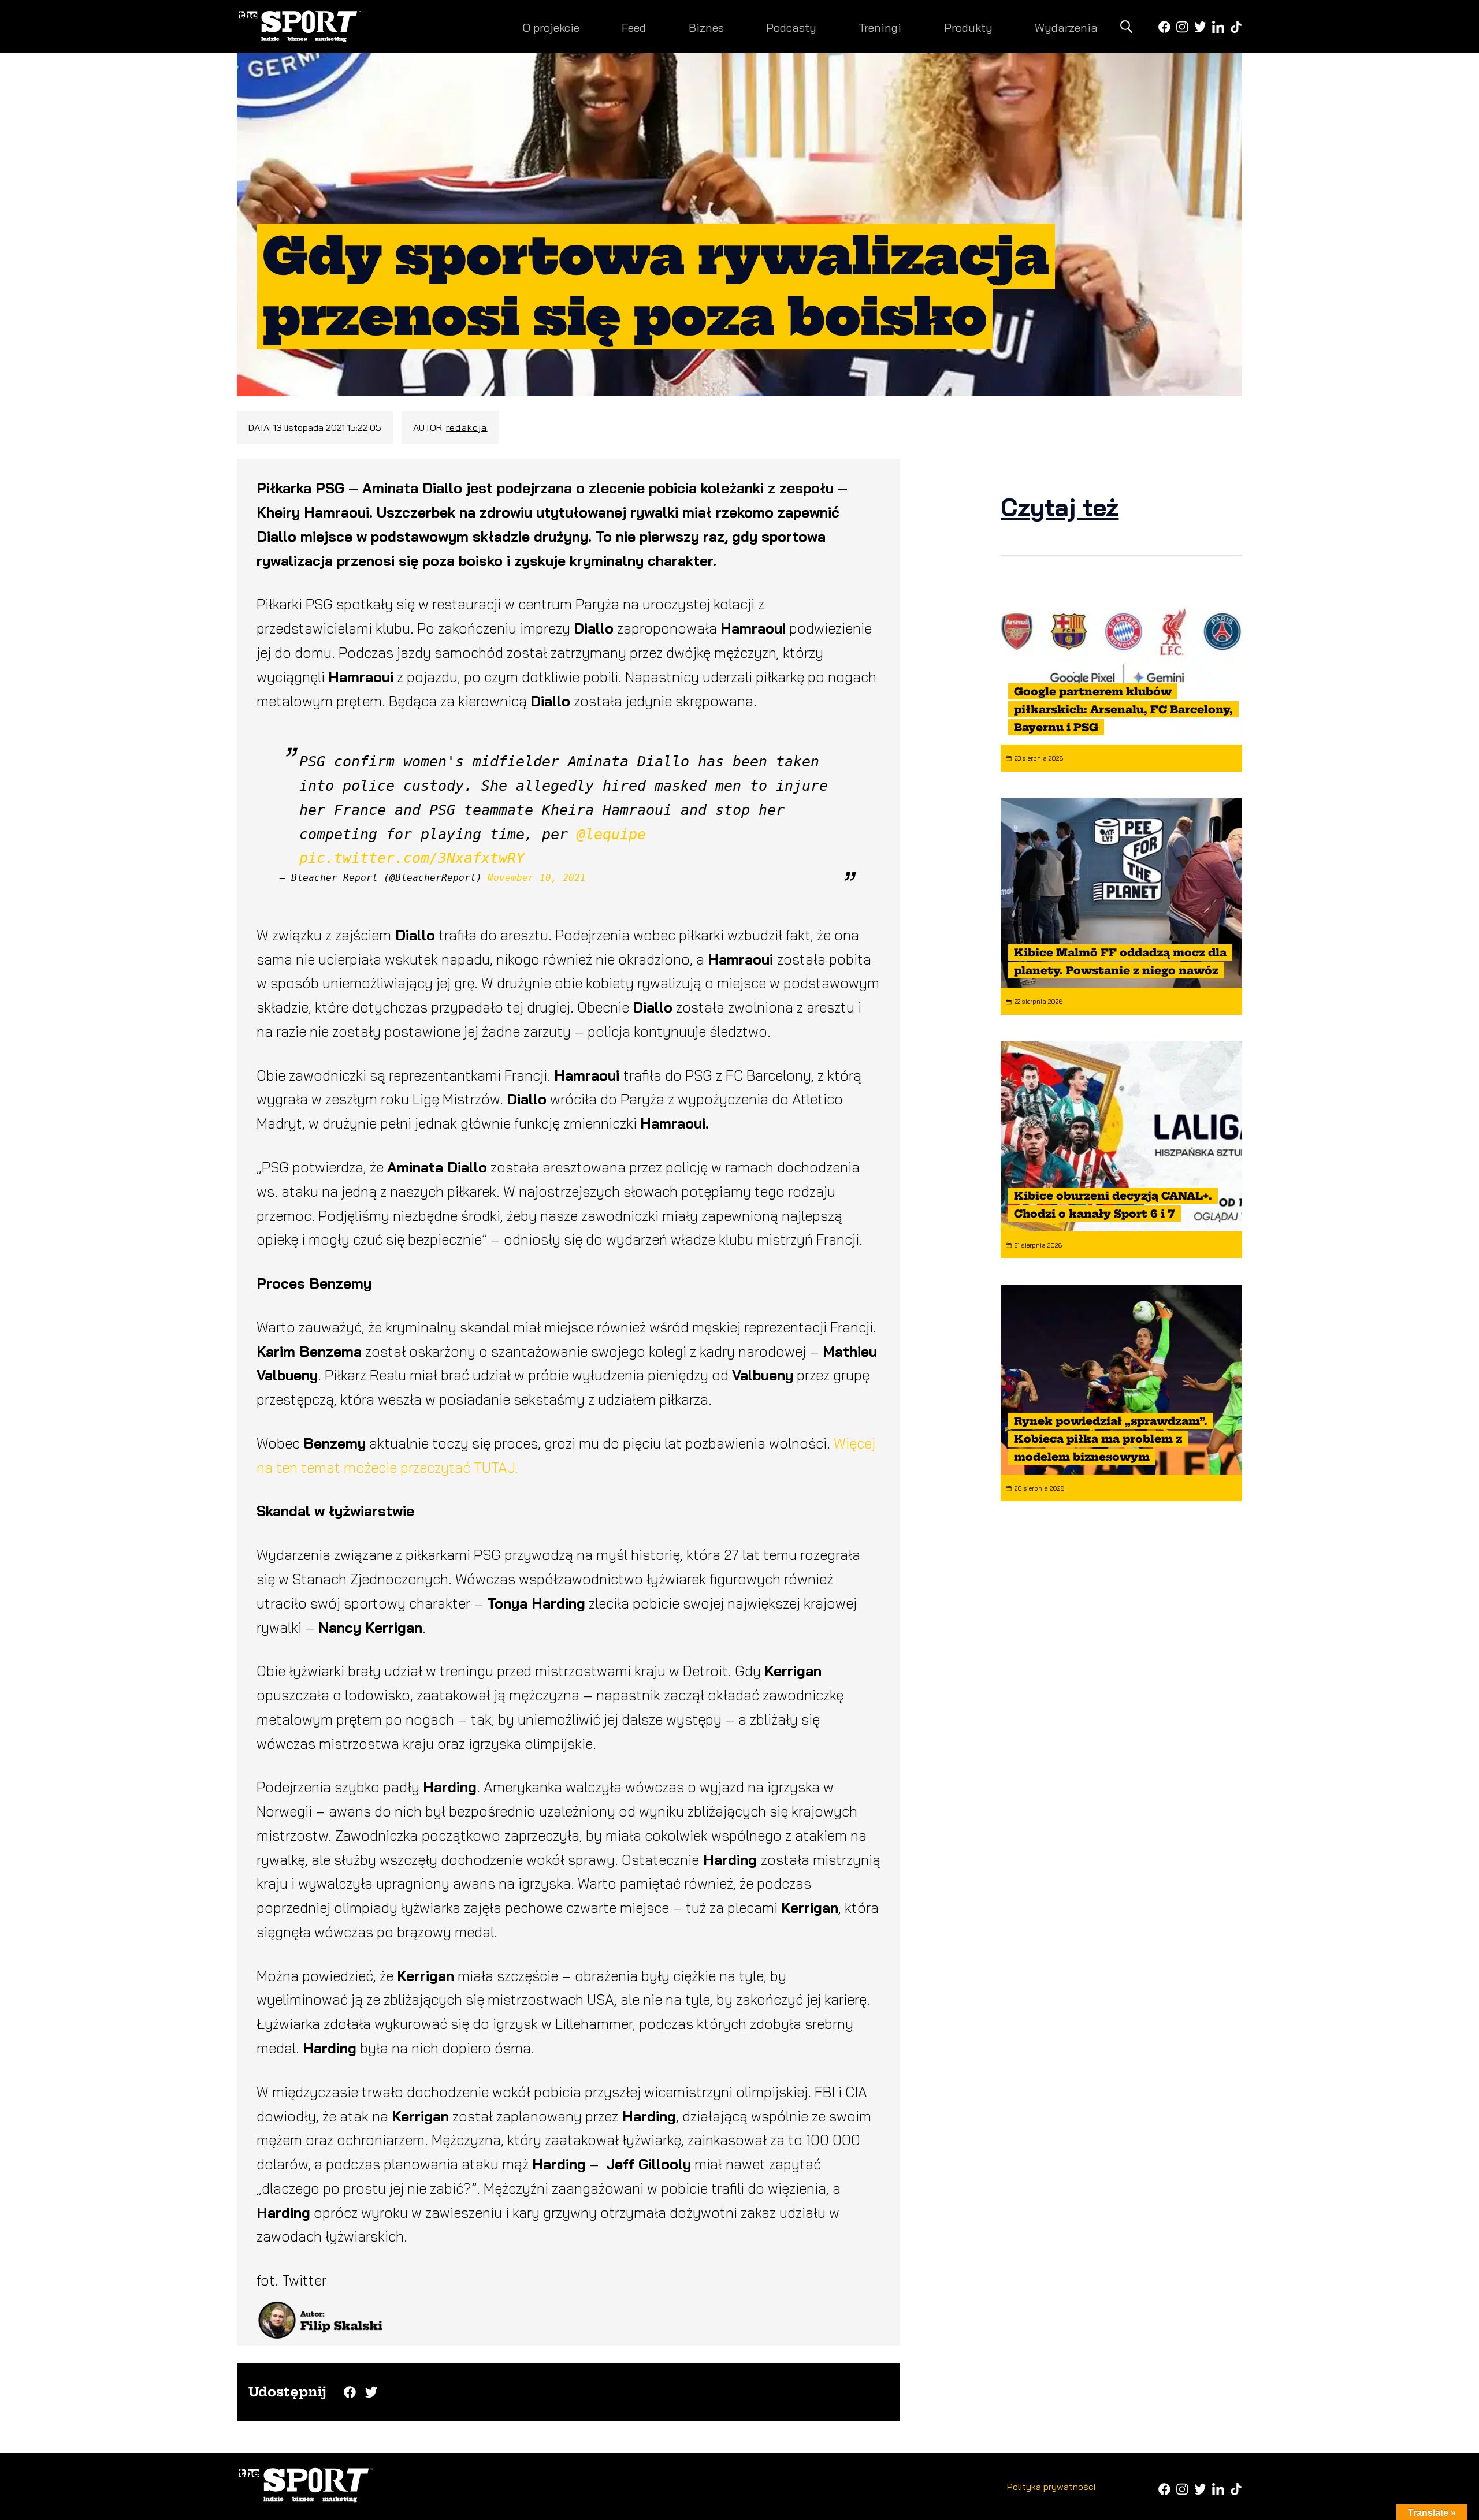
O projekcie (551, 27)
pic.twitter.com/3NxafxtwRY (412, 858)
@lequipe (611, 834)
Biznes (706, 27)
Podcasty (791, 27)
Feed (634, 27)
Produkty (968, 27)
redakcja (467, 427)
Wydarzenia (1066, 27)
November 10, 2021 (537, 878)
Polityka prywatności (1051, 2487)
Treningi (880, 27)
